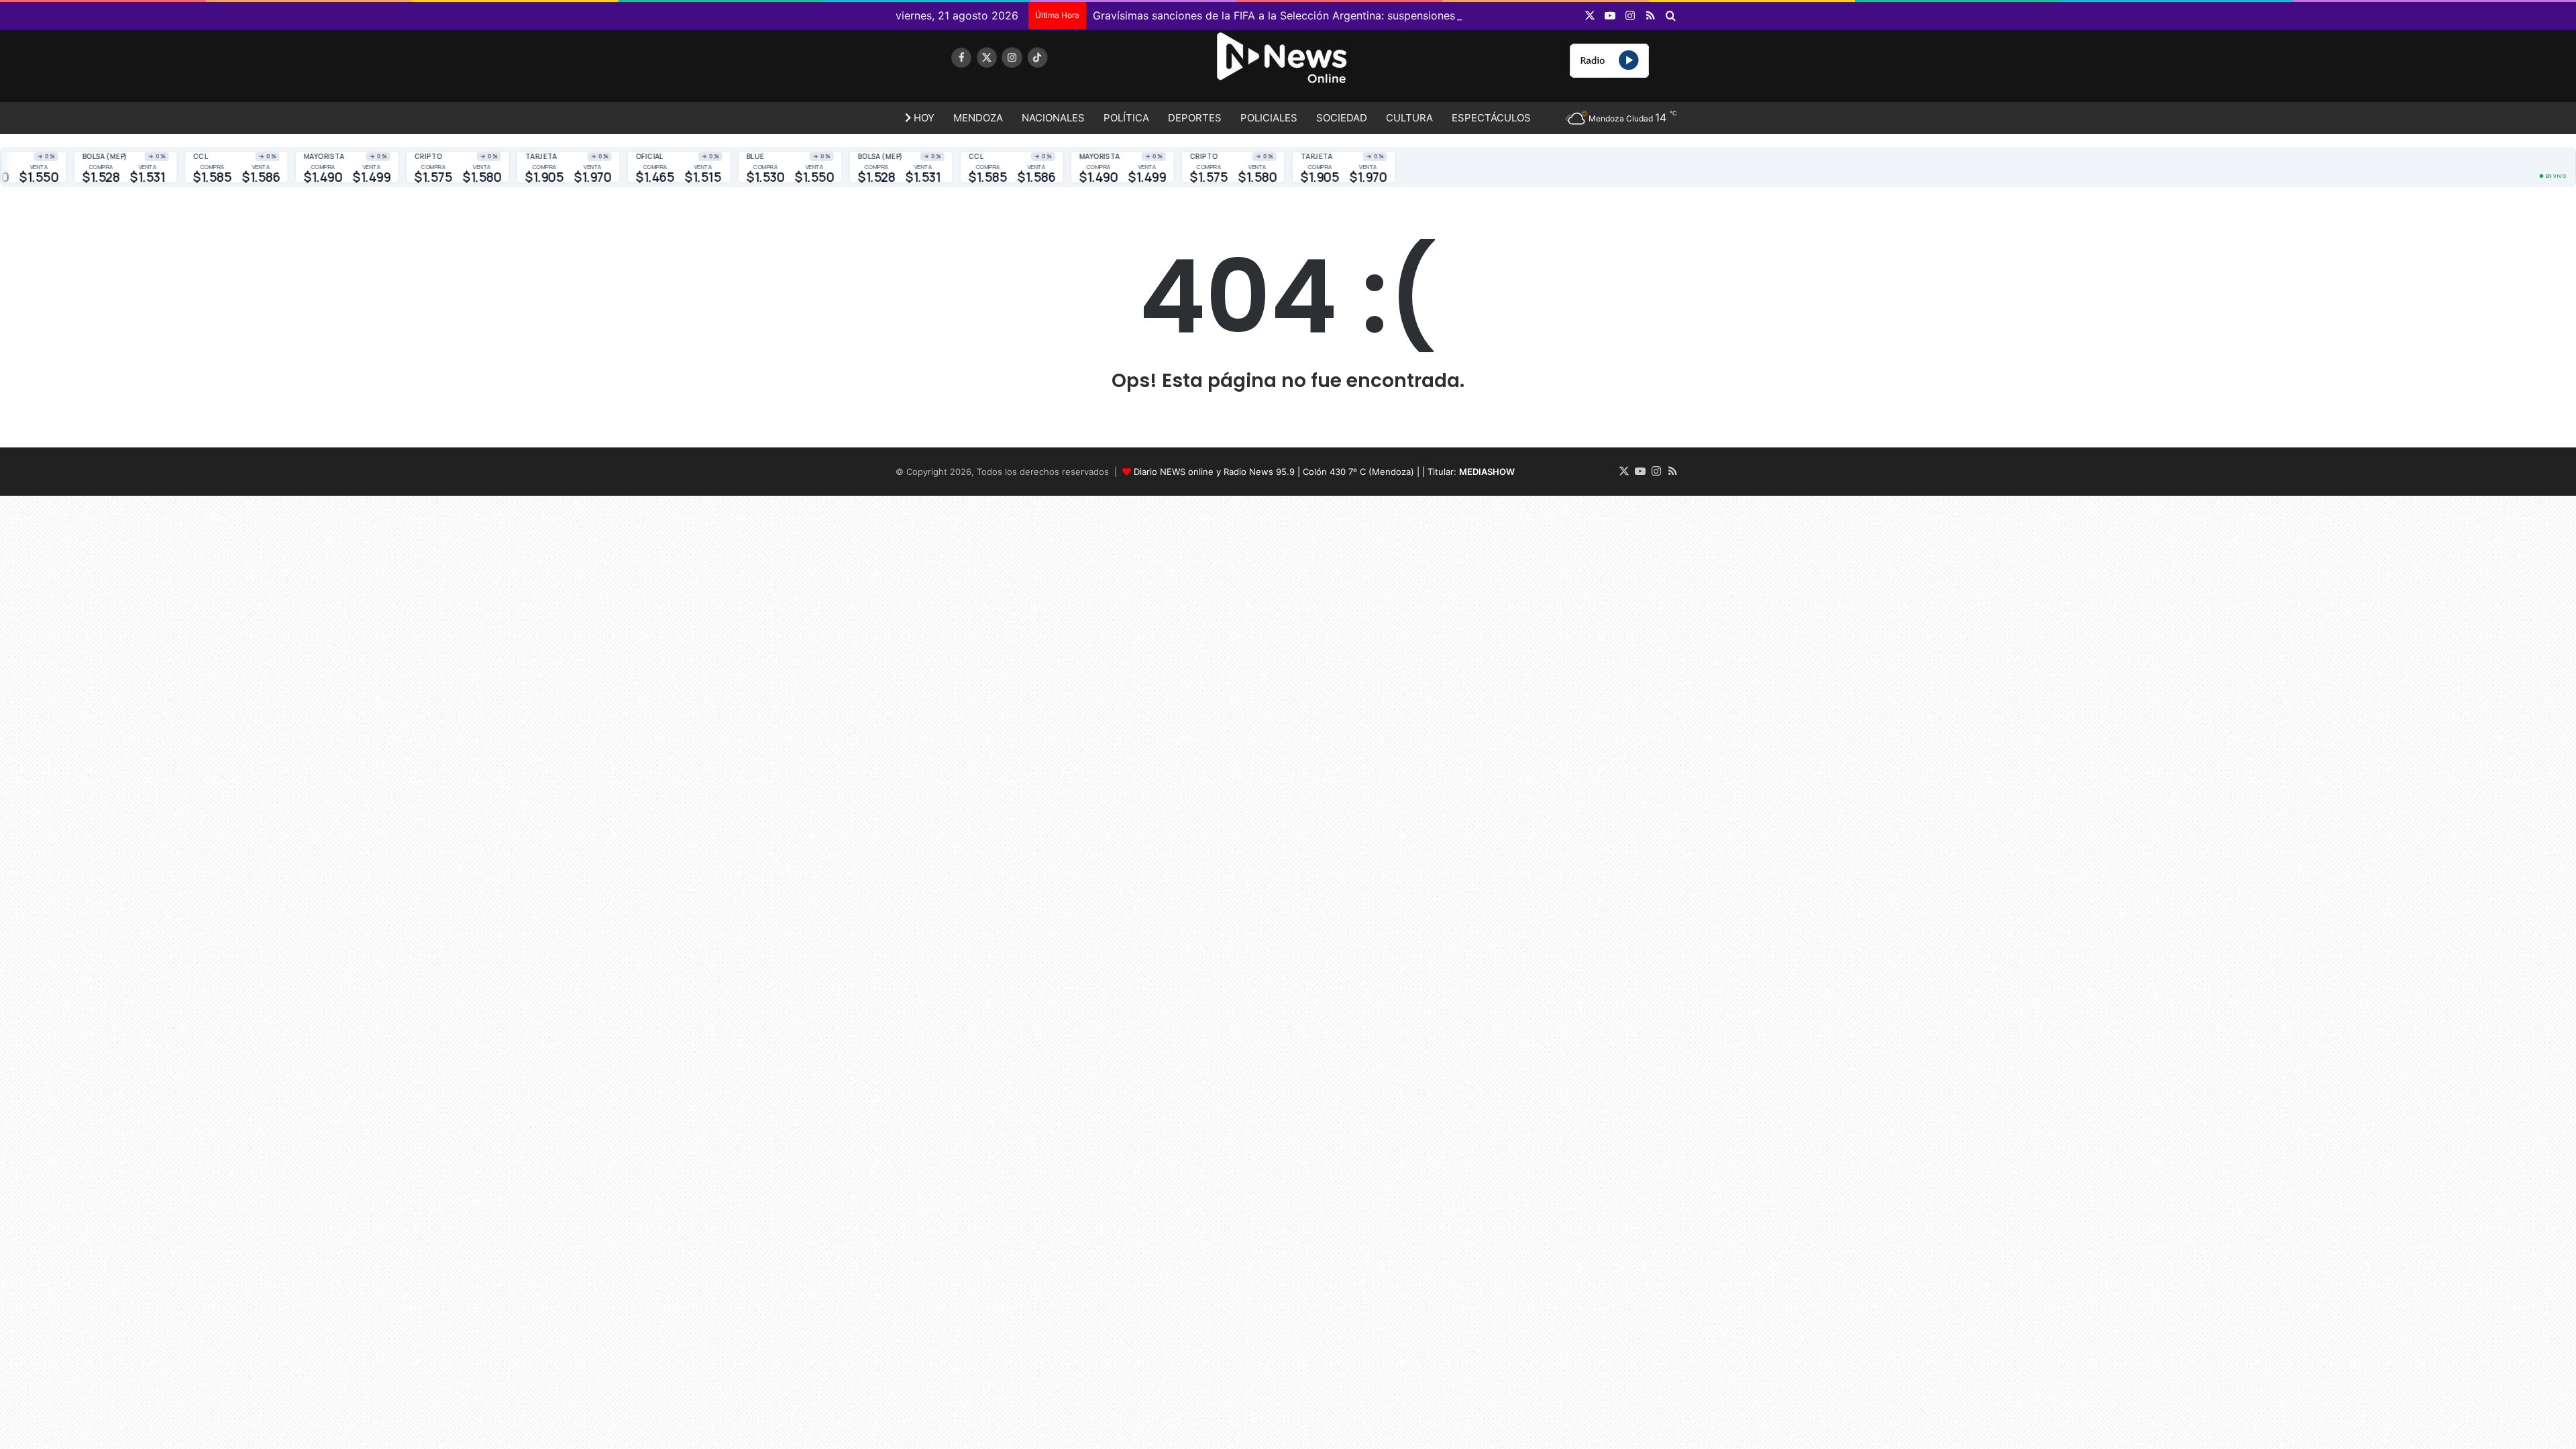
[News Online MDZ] (1020, 70)
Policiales (1269, 118)
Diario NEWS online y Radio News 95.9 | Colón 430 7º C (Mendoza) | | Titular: (1324, 472)
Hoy (923, 118)
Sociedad (1342, 118)
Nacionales (1053, 118)
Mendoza (978, 118)
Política (1126, 118)
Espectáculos (1491, 118)
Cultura (1409, 118)
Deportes (1195, 118)
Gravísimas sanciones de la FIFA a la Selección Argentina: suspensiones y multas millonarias (1326, 15)
